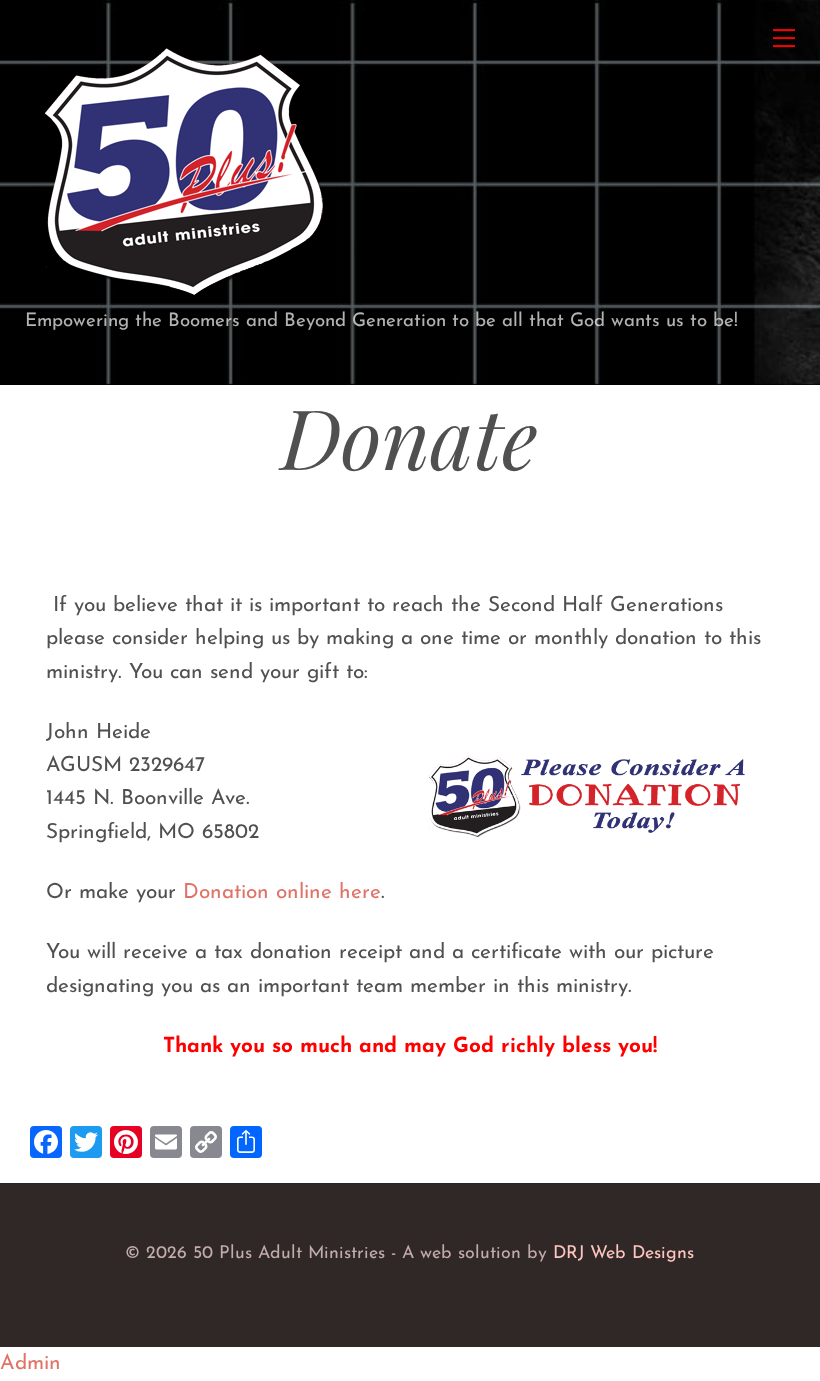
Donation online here (282, 892)
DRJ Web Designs (623, 1253)
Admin (30, 1363)
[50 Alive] (182, 298)
